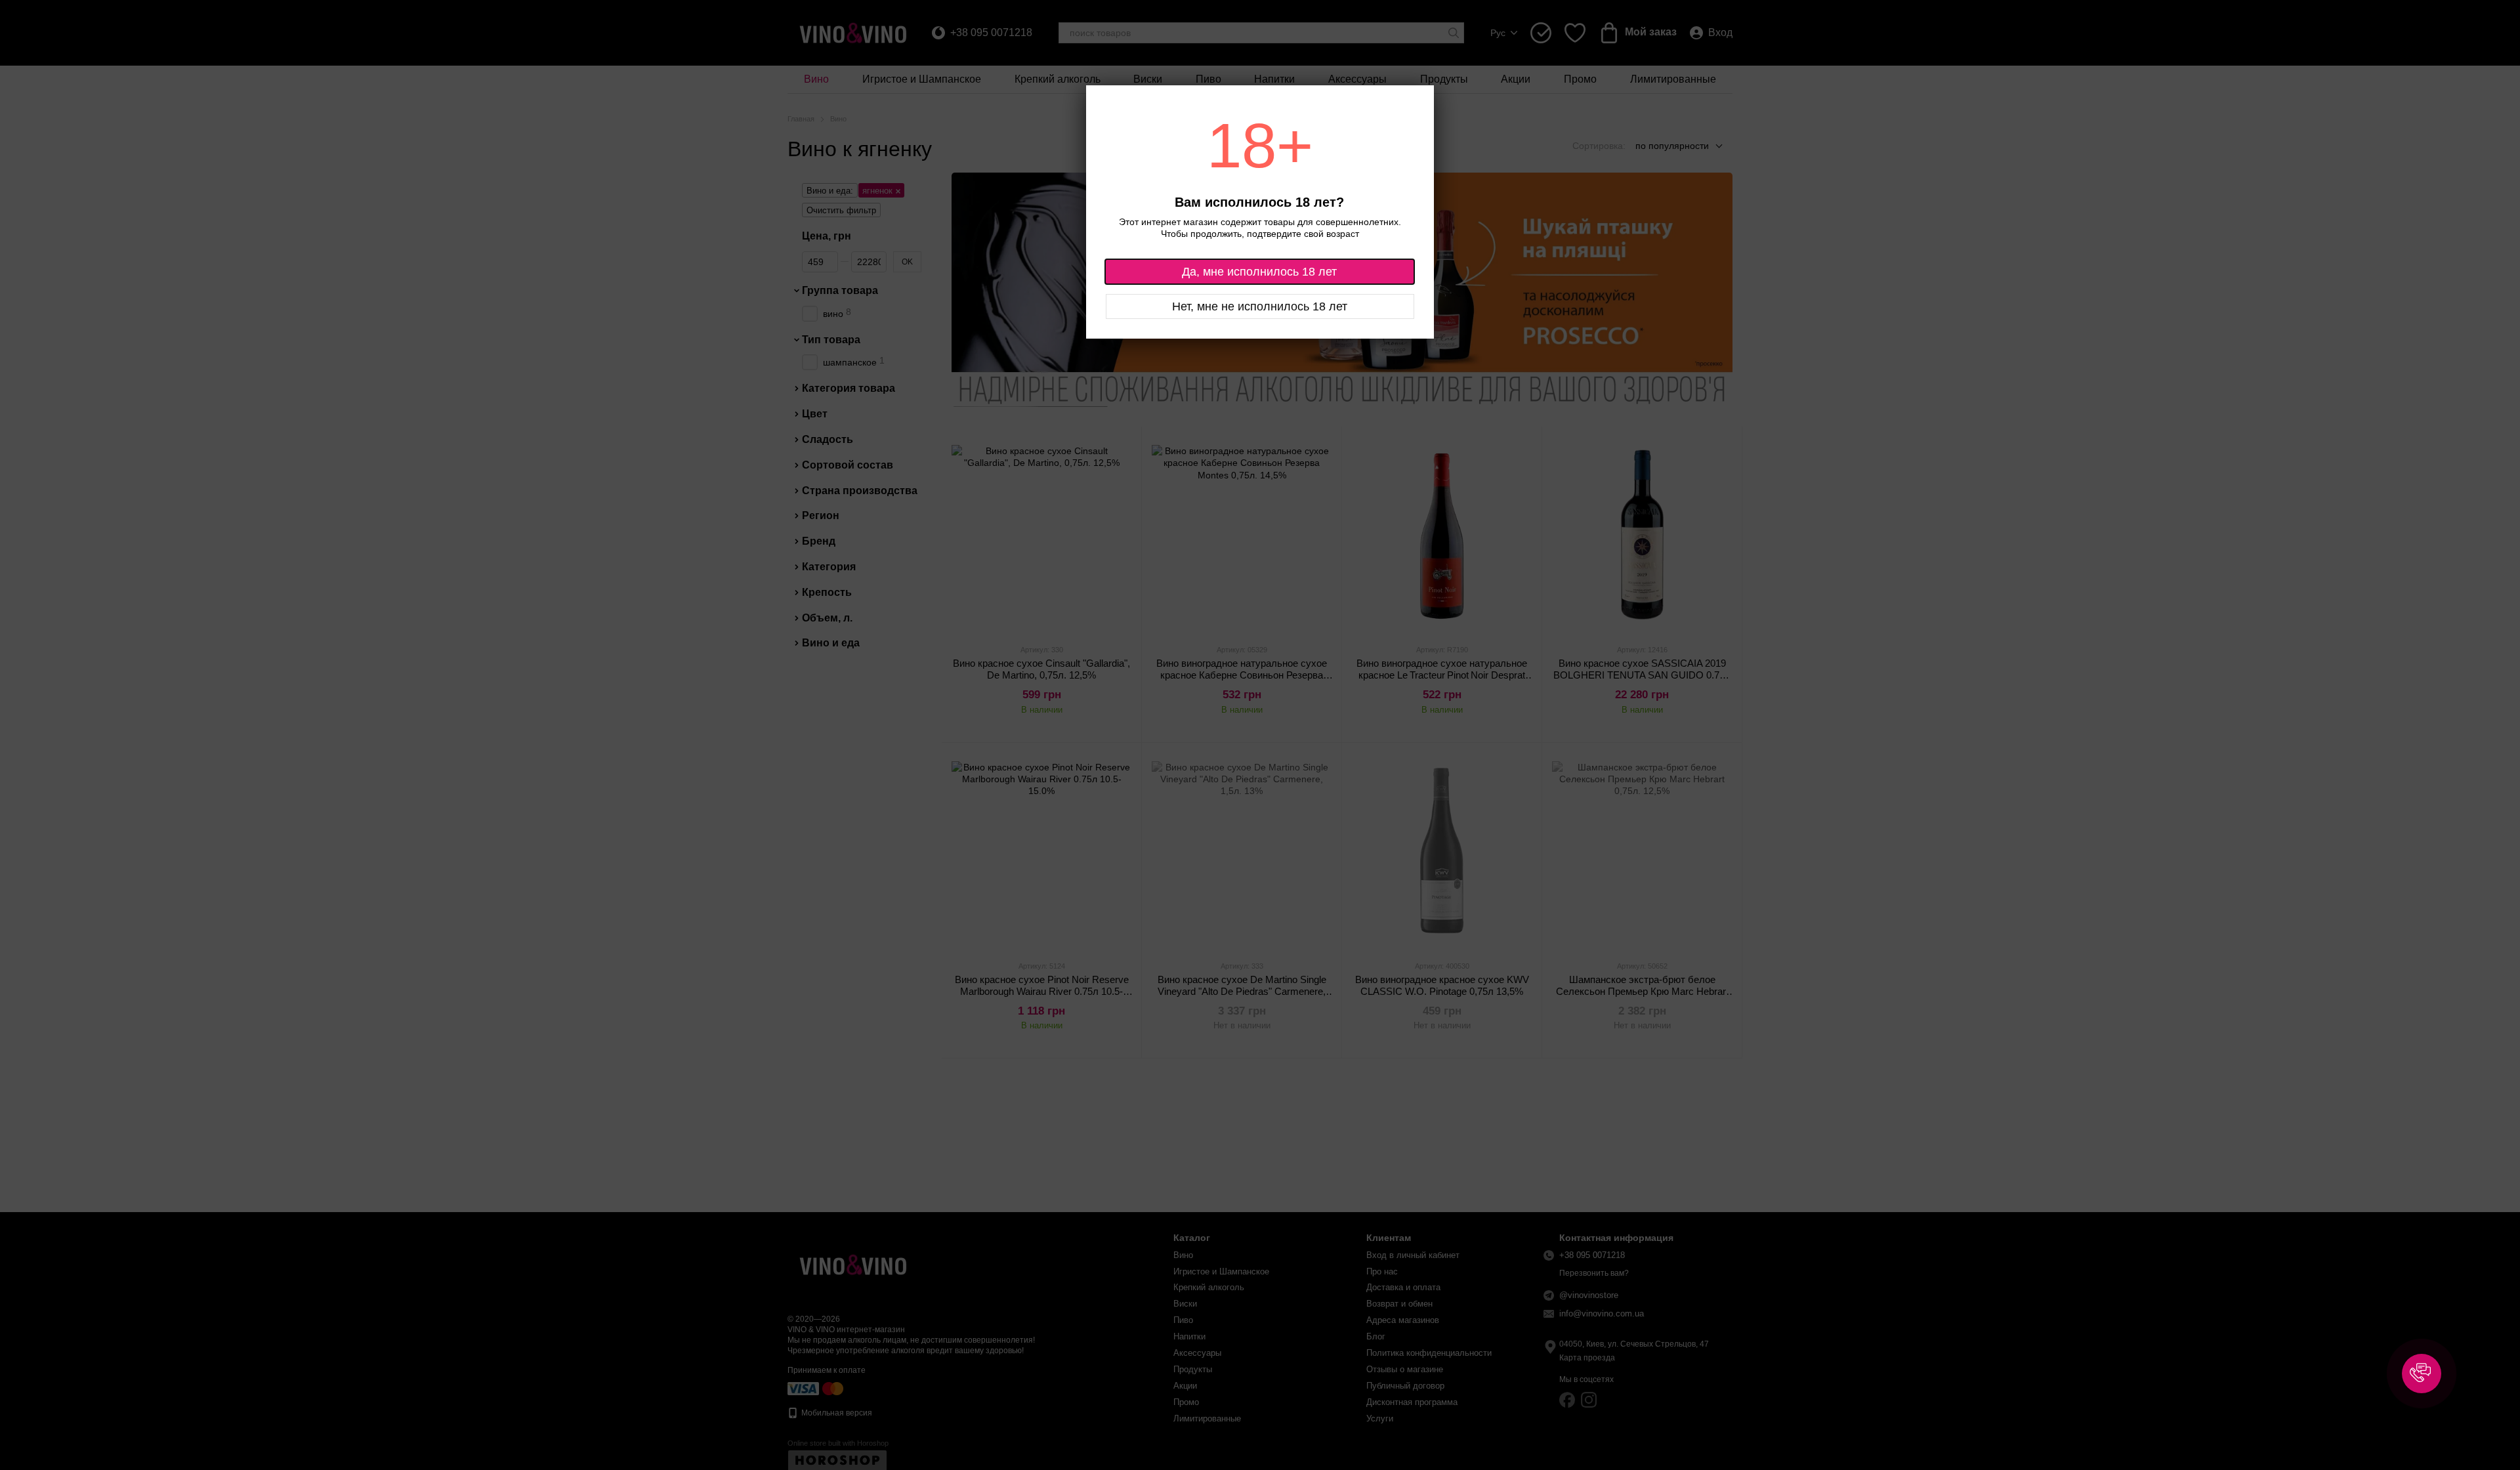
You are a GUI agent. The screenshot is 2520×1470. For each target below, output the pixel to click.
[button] (2422, 1374)
